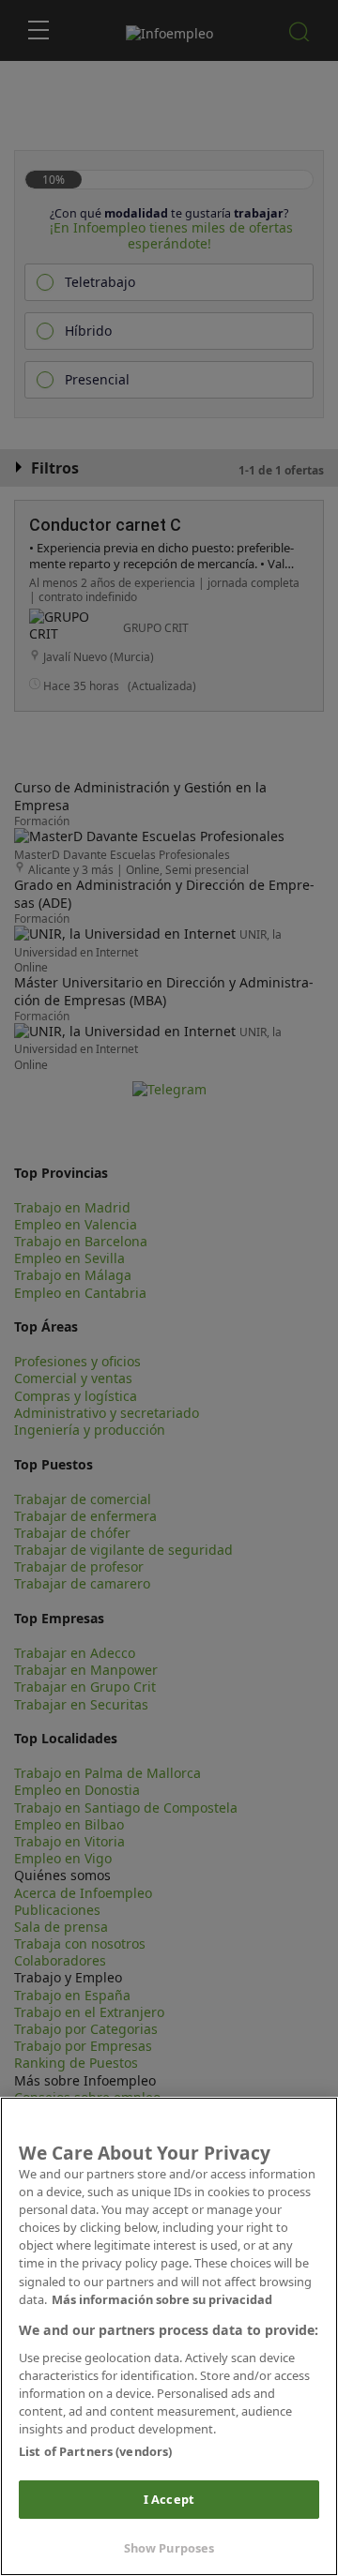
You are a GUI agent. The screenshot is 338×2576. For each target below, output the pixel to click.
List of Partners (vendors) (95, 2451)
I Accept (169, 2499)
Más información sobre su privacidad (162, 2299)
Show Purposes (169, 2548)
